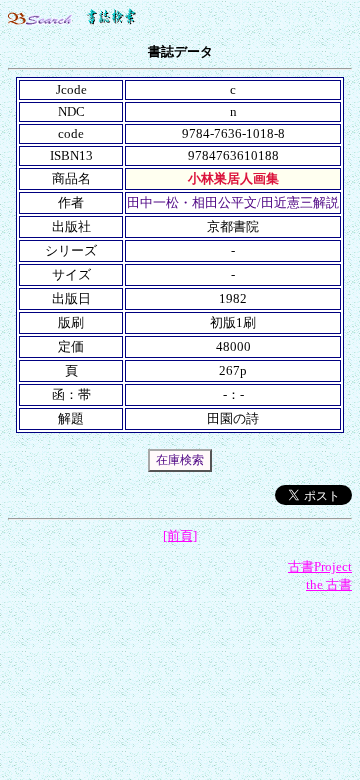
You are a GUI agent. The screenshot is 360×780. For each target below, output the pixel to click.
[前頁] (180, 535)
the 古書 (329, 584)
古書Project (320, 566)
